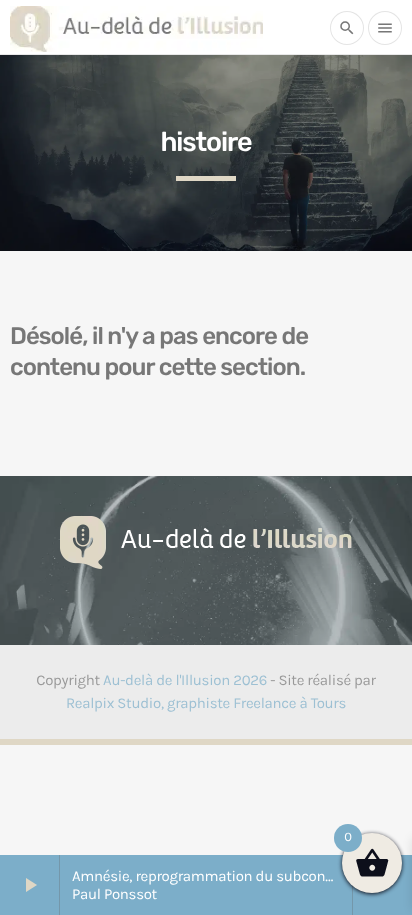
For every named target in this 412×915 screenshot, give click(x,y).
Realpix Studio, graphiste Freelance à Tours (206, 703)
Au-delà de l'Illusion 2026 (185, 680)
